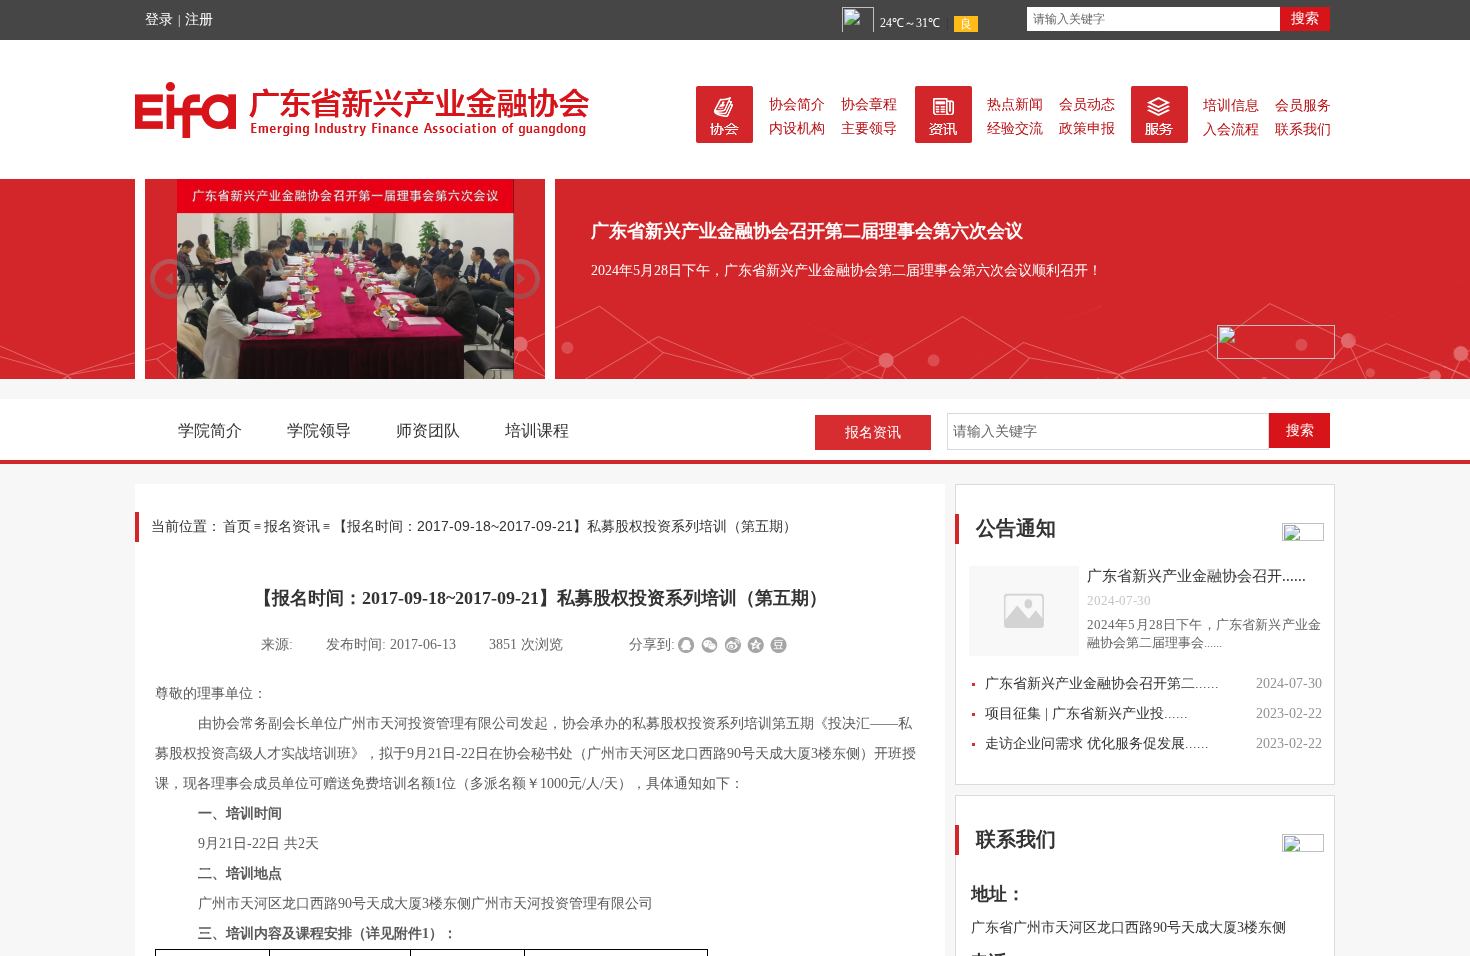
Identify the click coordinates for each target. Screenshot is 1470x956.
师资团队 (428, 430)
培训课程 (537, 430)
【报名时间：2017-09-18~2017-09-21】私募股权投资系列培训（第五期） (565, 526)
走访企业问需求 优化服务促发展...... (1097, 743)
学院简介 (210, 430)
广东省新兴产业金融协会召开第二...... (1102, 683)
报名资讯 (292, 526)
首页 (237, 526)
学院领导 (319, 430)
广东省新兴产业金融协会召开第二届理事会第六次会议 (807, 231)
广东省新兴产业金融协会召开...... (1196, 576)
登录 (159, 19)
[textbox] (1153, 19)
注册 (199, 19)
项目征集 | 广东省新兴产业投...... (1086, 713)
